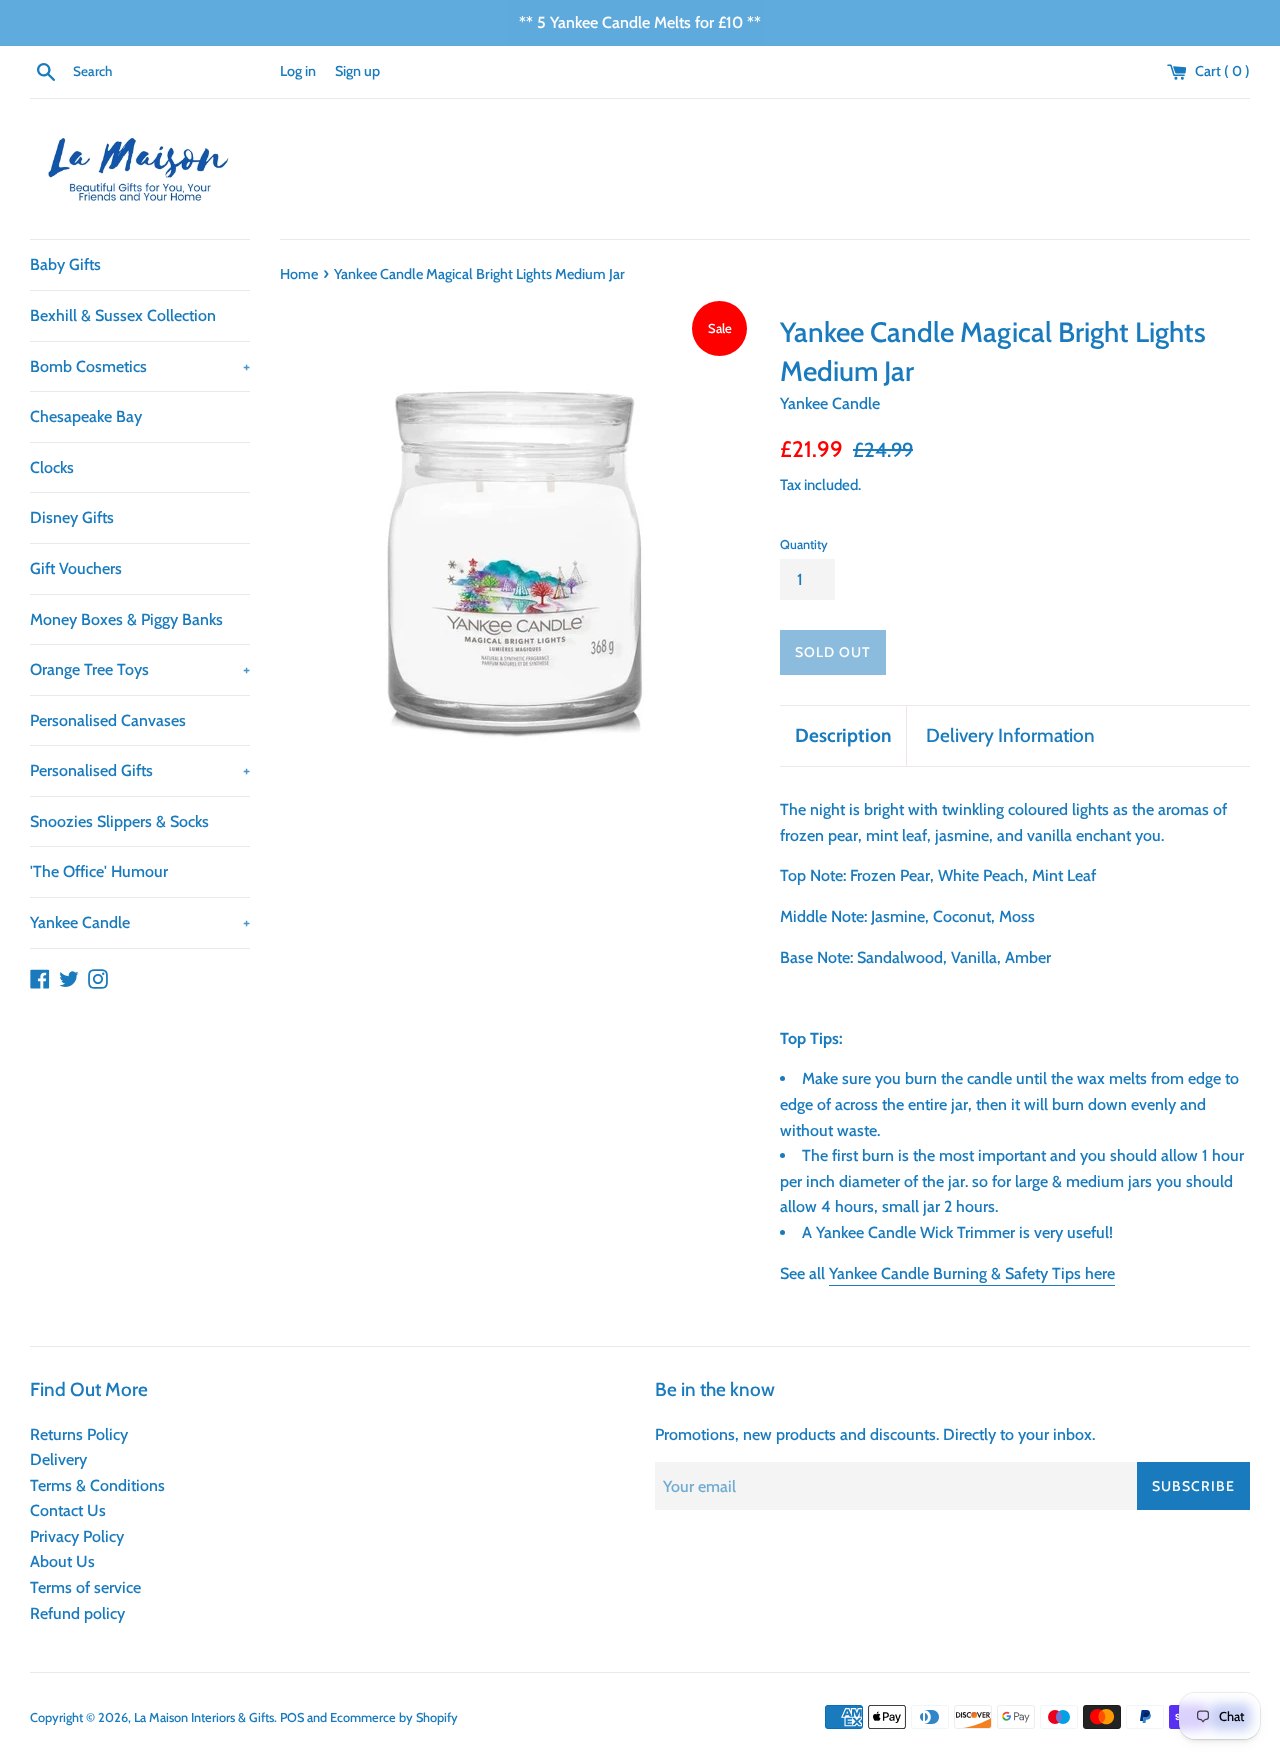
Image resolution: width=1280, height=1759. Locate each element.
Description (843, 735)
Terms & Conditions (97, 1485)
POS (292, 1717)
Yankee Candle (140, 922)
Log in (298, 71)
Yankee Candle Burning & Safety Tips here (972, 1273)
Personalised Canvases (108, 720)
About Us (62, 1561)
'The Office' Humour (99, 871)
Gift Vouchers (76, 568)
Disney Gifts (72, 517)
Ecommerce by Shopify (394, 1717)
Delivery (58, 1459)
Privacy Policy (77, 1536)
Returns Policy (79, 1434)
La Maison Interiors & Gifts (204, 1717)
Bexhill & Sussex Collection (123, 315)
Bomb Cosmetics (140, 366)
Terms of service (85, 1587)
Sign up (357, 71)
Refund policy (77, 1613)
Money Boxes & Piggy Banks (126, 619)
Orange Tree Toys (140, 669)
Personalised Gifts (140, 770)
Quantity (804, 544)
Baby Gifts (65, 264)
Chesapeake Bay (86, 416)
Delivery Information (1010, 735)
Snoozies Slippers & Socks (119, 821)
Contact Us (68, 1510)
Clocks (52, 467)
